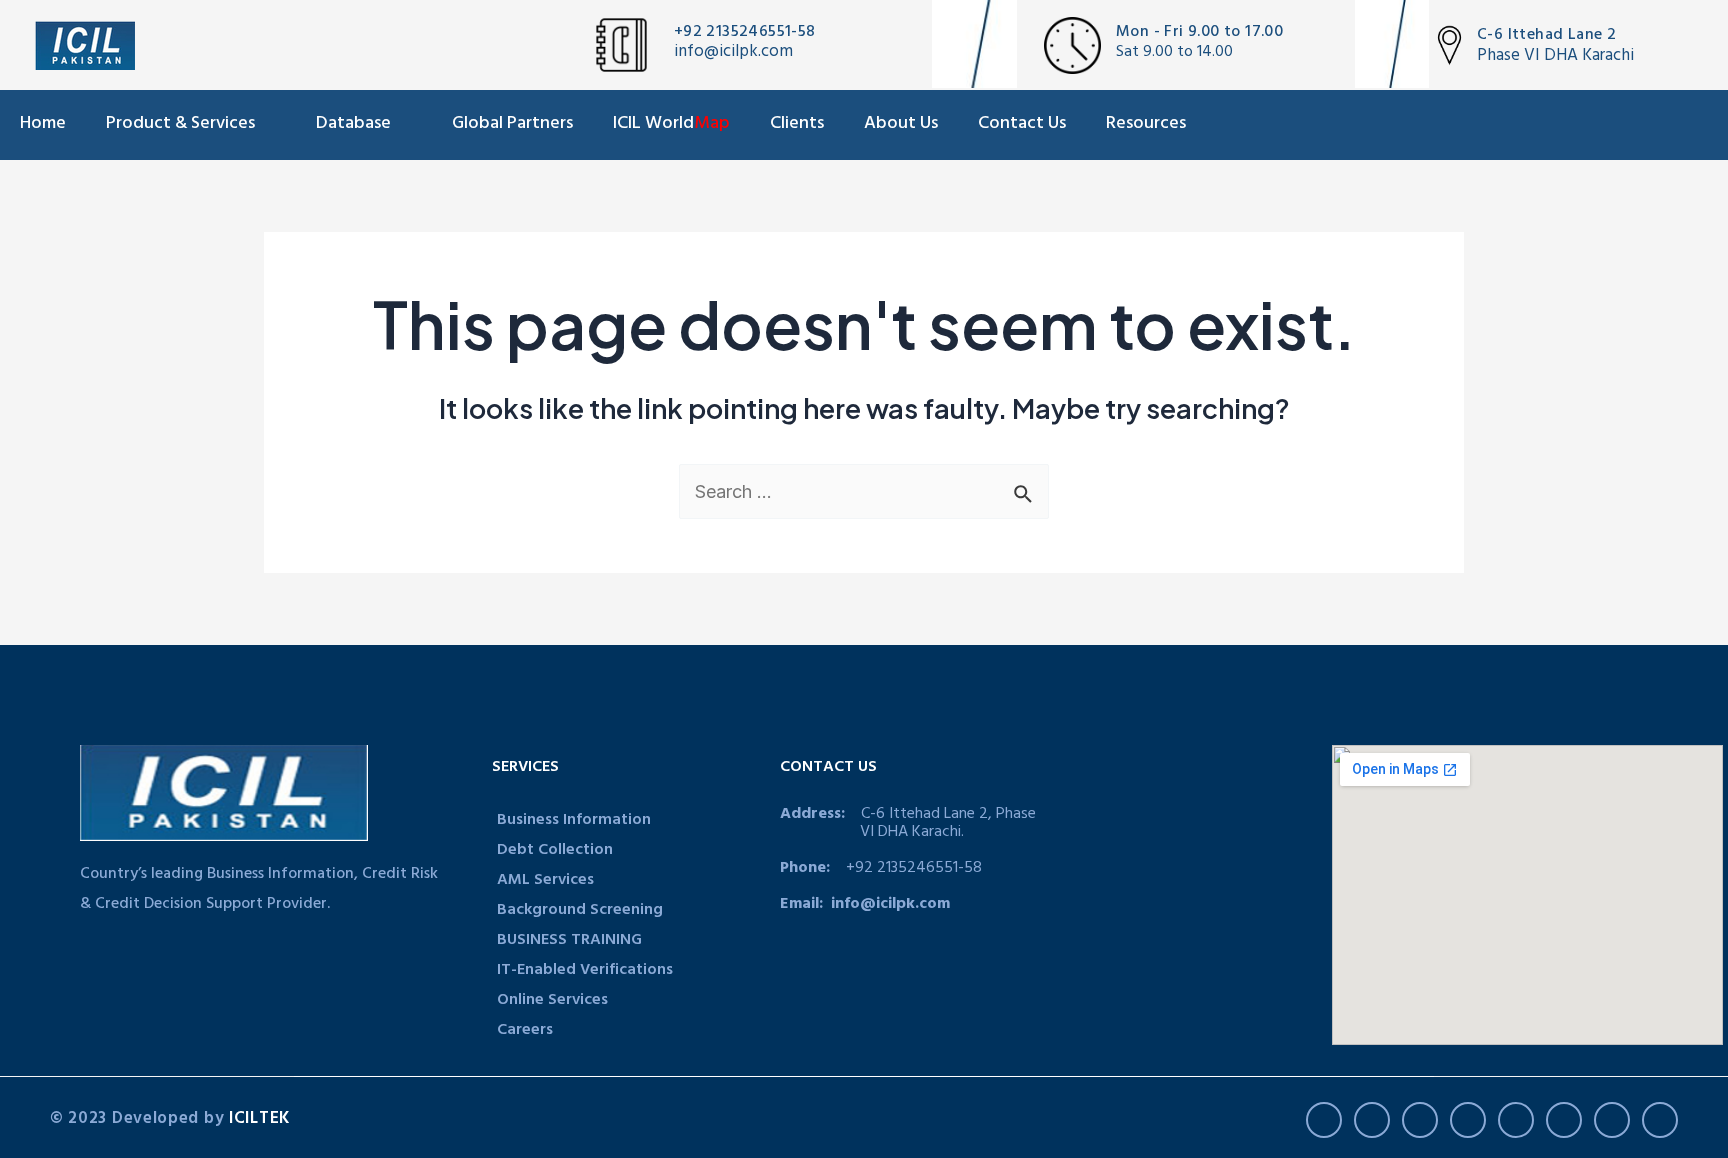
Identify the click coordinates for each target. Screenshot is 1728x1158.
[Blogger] (1660, 1120)
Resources (1146, 125)
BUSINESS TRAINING (569, 941)
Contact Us (1022, 125)
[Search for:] (864, 491)
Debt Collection (555, 851)
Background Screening (580, 911)
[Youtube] (1420, 1120)
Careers (525, 1031)
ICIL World (671, 125)
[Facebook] (1324, 1120)
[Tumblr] (1564, 1120)
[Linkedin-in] (1468, 1120)
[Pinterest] (1612, 1120)
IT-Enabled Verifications (585, 971)
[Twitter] (1372, 1120)
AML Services (545, 881)
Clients (797, 125)
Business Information (574, 821)
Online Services (552, 1001)
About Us (901, 125)
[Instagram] (1516, 1120)
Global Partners (512, 125)
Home (43, 125)
